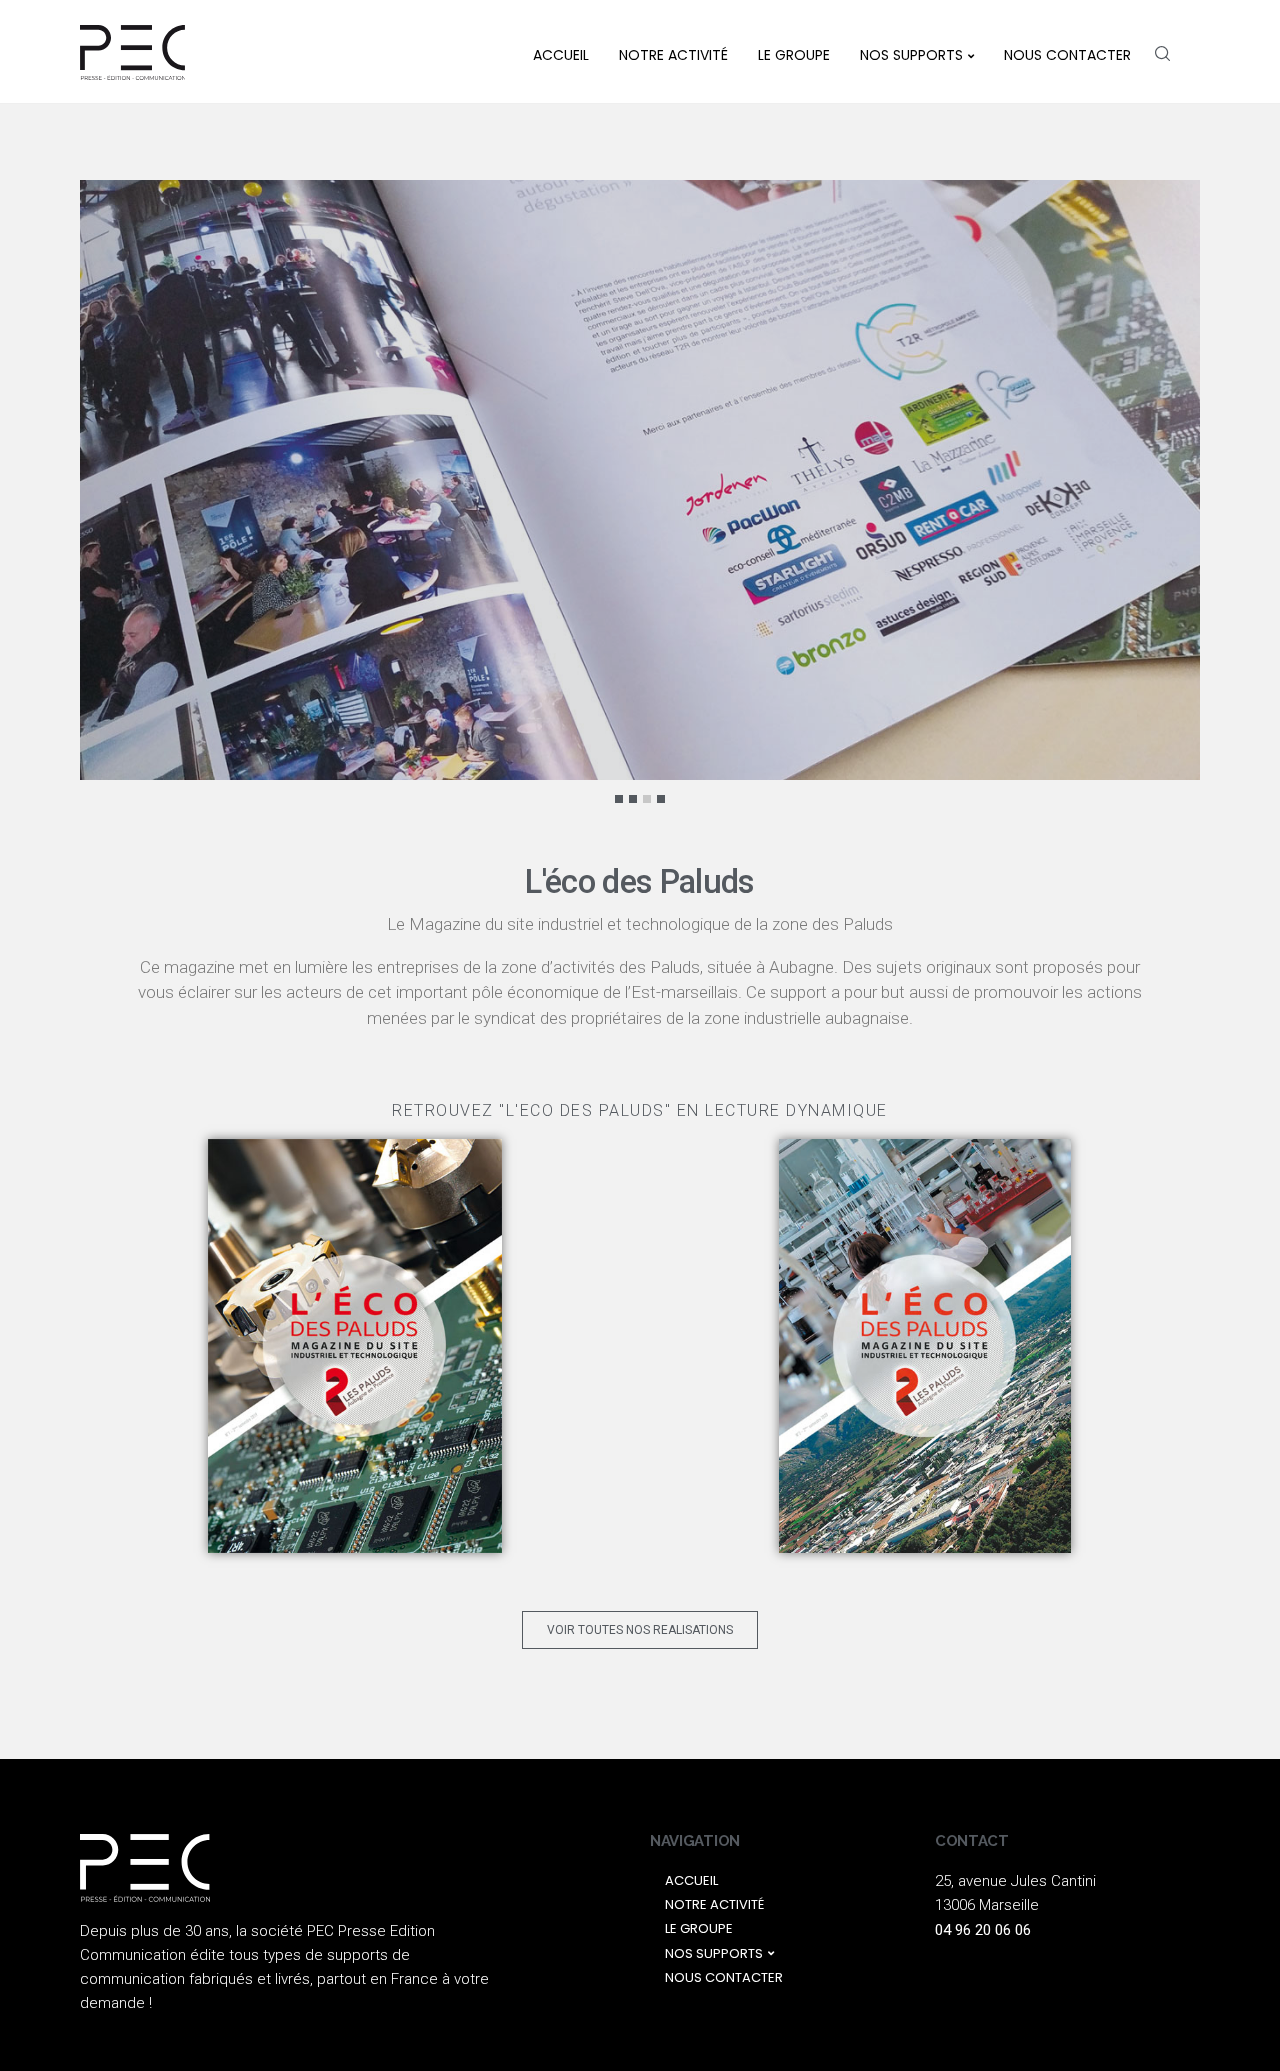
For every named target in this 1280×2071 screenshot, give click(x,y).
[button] (640, 1630)
